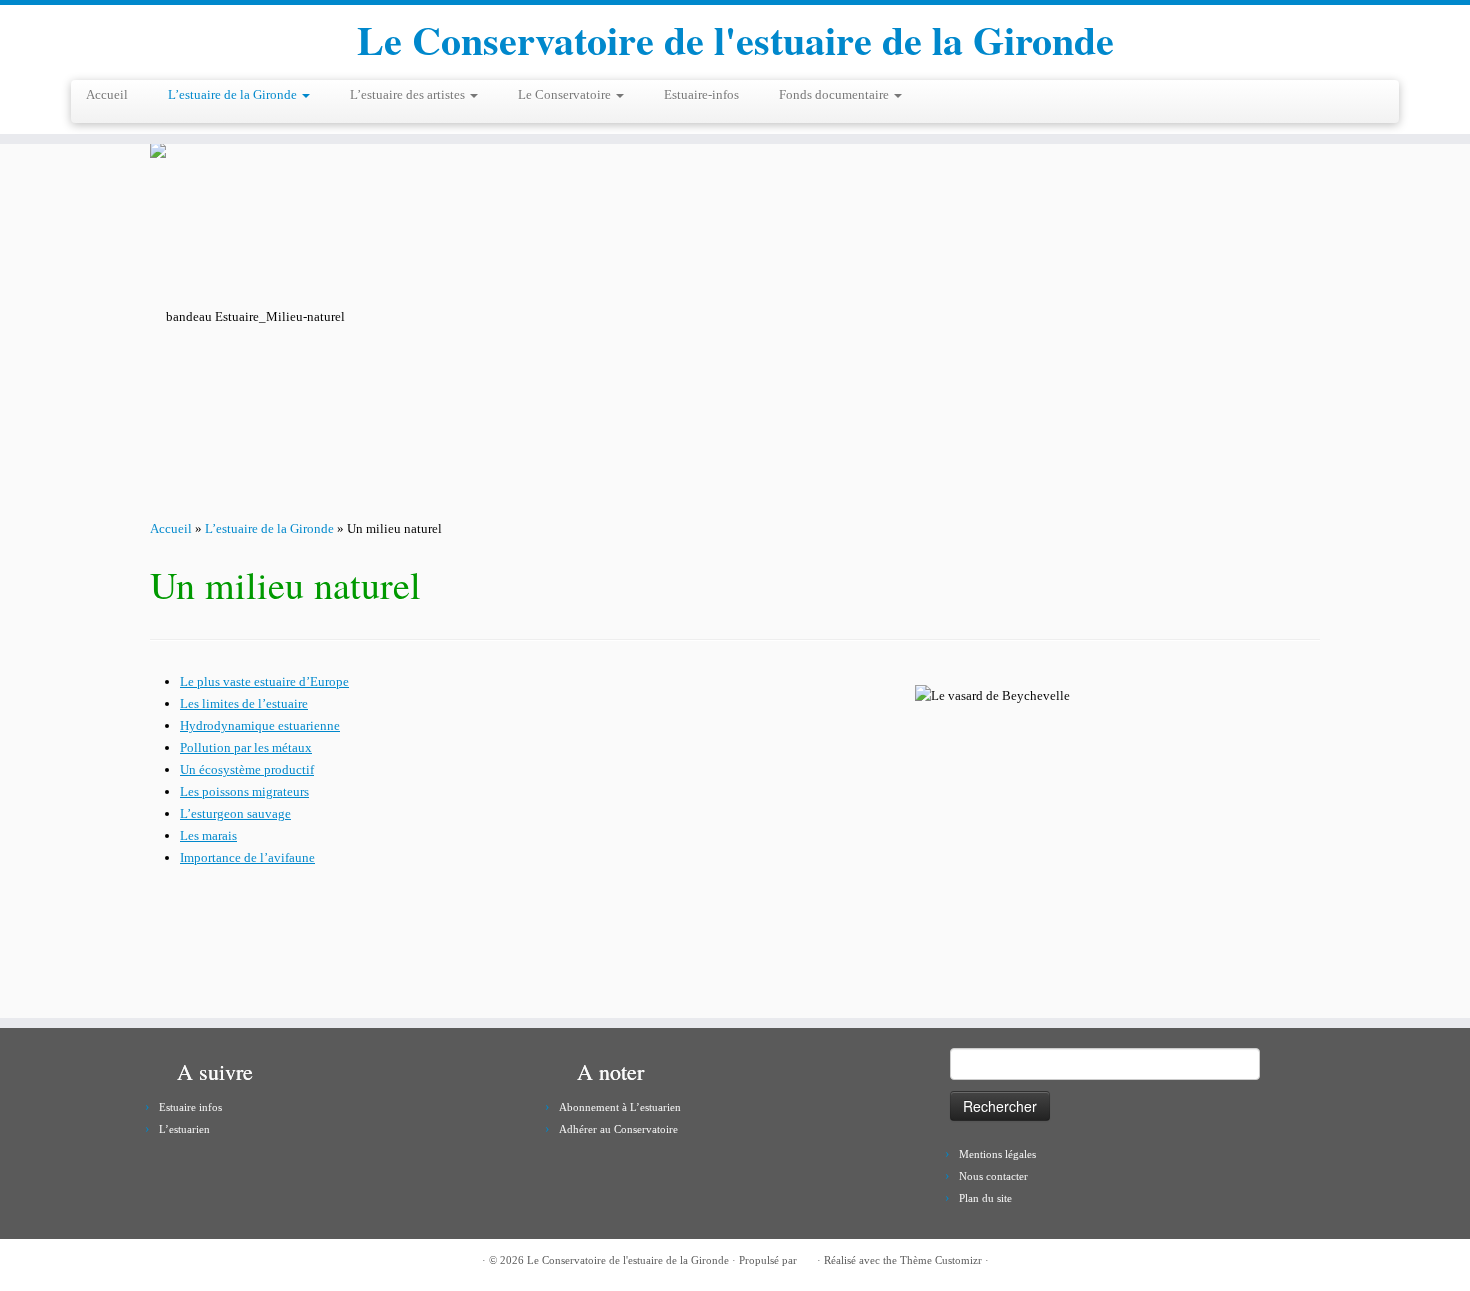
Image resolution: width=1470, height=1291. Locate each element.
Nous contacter (993, 1176)
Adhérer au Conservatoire (618, 1129)
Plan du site (985, 1198)
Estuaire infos (190, 1107)
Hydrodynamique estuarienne (260, 725)
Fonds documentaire (835, 94)
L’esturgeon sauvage (235, 813)
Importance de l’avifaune (247, 857)
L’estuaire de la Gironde (234, 94)
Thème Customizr (941, 1260)
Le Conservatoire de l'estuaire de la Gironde (735, 40)
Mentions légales (997, 1154)
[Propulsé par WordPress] (807, 1257)
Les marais (208, 835)
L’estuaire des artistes (409, 94)
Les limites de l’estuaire (244, 703)
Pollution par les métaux (246, 747)
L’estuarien (184, 1129)
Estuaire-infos (701, 94)
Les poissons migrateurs (244, 791)
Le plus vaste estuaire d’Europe (264, 681)
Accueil (107, 94)
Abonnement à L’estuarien (620, 1107)
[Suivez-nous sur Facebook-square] (164, 1261)
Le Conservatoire (566, 94)
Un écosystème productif (247, 769)
